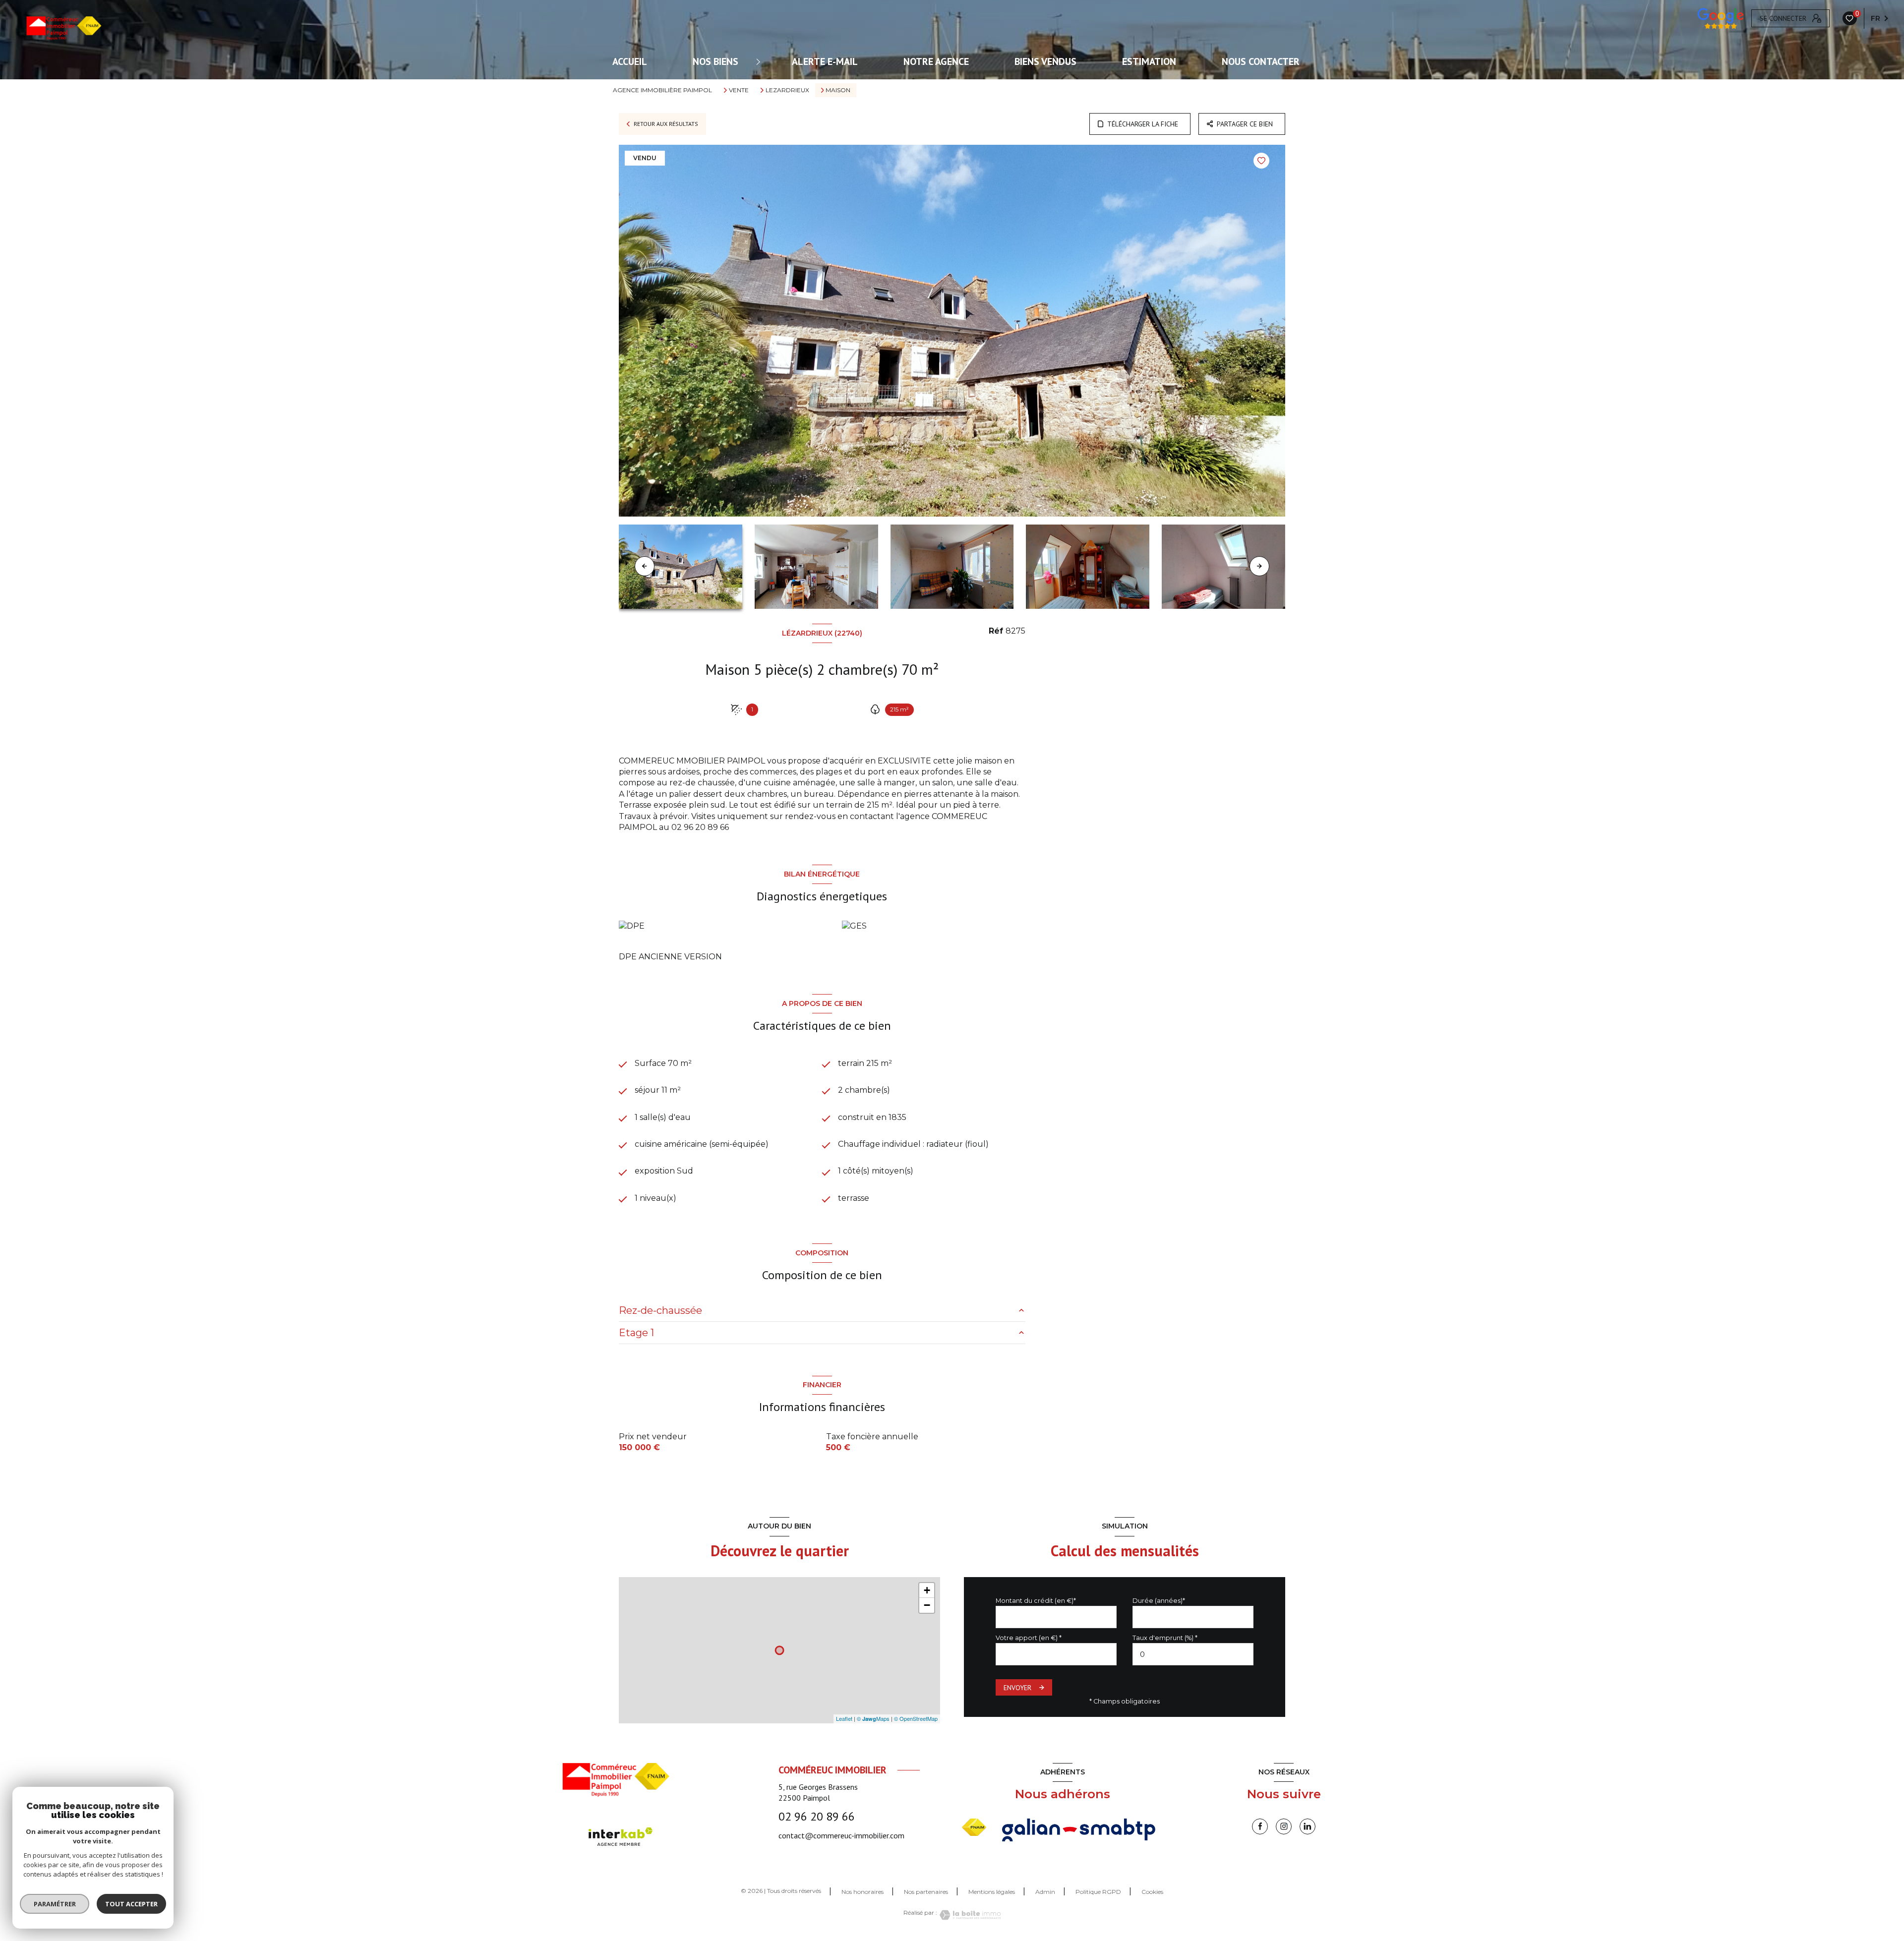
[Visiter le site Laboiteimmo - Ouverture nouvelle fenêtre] (969, 1915)
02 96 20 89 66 (817, 1816)
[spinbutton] (1193, 1654)
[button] (1259, 566)
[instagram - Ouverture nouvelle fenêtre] (1284, 1826)
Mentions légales (992, 1892)
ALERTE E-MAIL (825, 61)
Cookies (1152, 1892)
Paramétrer (55, 1904)
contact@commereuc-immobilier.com (841, 1835)
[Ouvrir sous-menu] (760, 61)
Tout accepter (131, 1904)
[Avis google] (1721, 18)
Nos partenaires (926, 1892)
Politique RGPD (1098, 1892)
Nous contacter (1261, 61)
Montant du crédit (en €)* (1036, 1601)
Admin (1045, 1892)
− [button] (927, 1605)
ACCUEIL (630, 61)
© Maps (873, 1718)
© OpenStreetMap (916, 1718)
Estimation (1149, 61)
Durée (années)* (1159, 1601)
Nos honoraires (863, 1892)
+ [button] (927, 1590)
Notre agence (936, 61)
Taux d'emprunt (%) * (1165, 1638)
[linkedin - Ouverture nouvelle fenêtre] (1308, 1826)
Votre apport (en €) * (1029, 1638)
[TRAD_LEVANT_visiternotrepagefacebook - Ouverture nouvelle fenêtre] (1260, 1826)
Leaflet (844, 1718)
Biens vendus (1045, 61)
